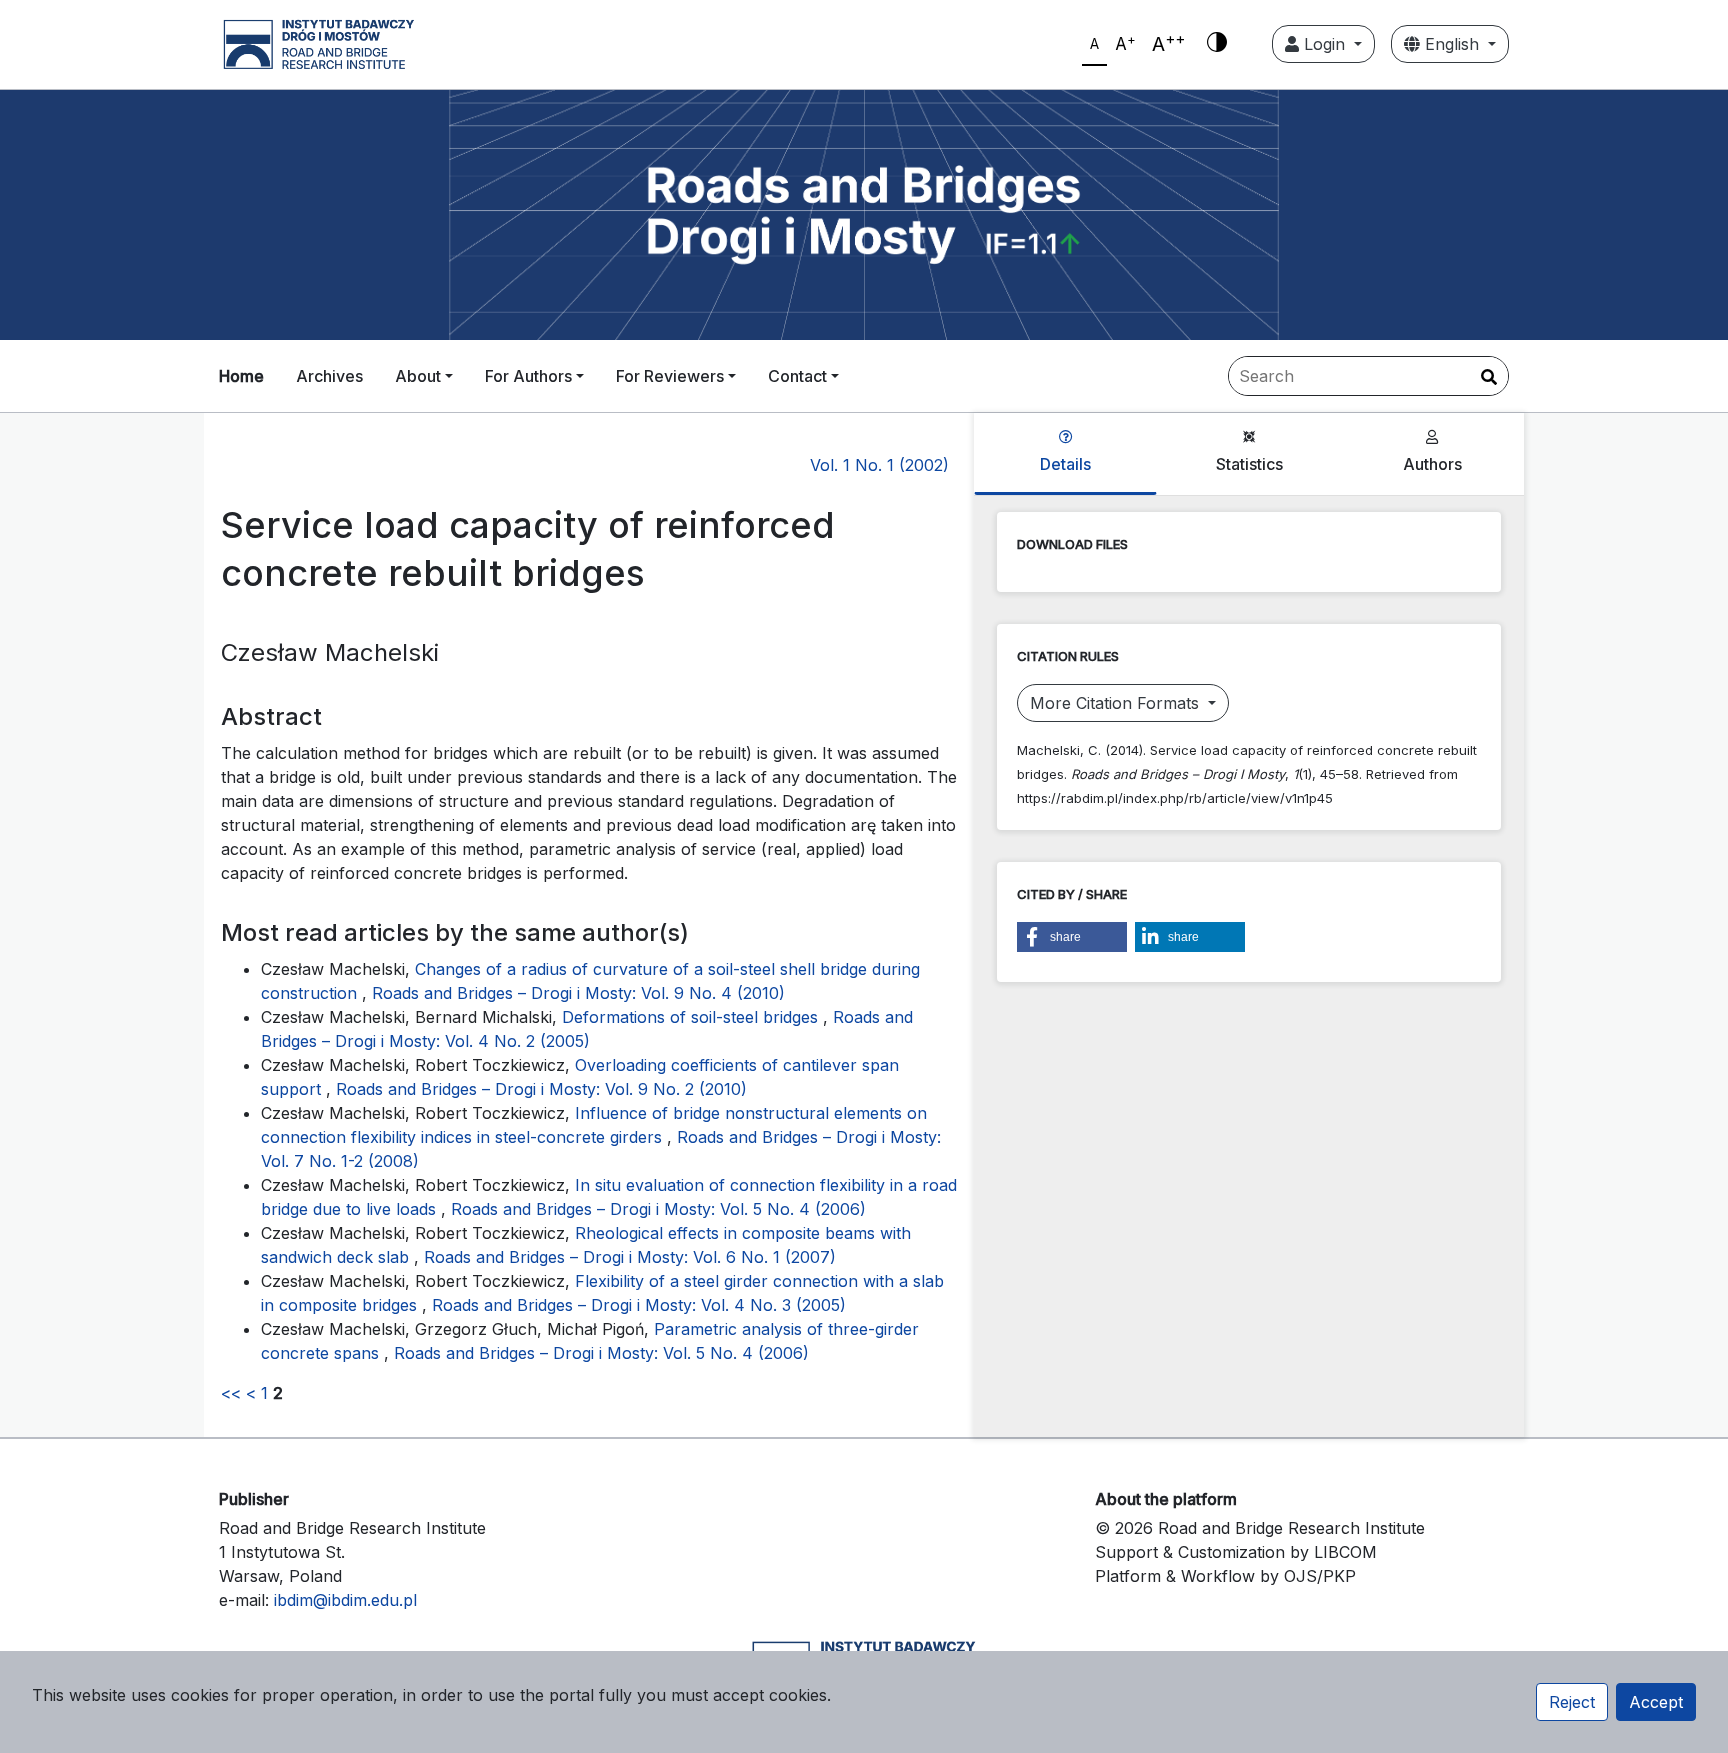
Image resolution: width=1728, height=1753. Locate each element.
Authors (1432, 464)
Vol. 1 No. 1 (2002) (879, 465)
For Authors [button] (528, 376)
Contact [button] (797, 376)
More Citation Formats (1117, 703)
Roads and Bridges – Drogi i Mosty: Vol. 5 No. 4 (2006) (658, 1209)
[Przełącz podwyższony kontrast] (1217, 44)
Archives (329, 376)
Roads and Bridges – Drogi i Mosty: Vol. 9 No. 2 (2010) (541, 1089)
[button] (1072, 937)
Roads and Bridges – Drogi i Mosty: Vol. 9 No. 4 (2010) (578, 993)
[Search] (1489, 377)
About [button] (418, 376)
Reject (1572, 1702)
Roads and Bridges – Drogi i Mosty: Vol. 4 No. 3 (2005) (639, 1305)
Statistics (1249, 464)
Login (1324, 44)
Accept (1656, 1702)
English (1452, 44)
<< (231, 1393)
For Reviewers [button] (670, 376)
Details (1065, 464)
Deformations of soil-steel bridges (692, 1017)
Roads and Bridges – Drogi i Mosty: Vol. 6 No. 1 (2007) (630, 1257)
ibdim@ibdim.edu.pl (345, 1600)
